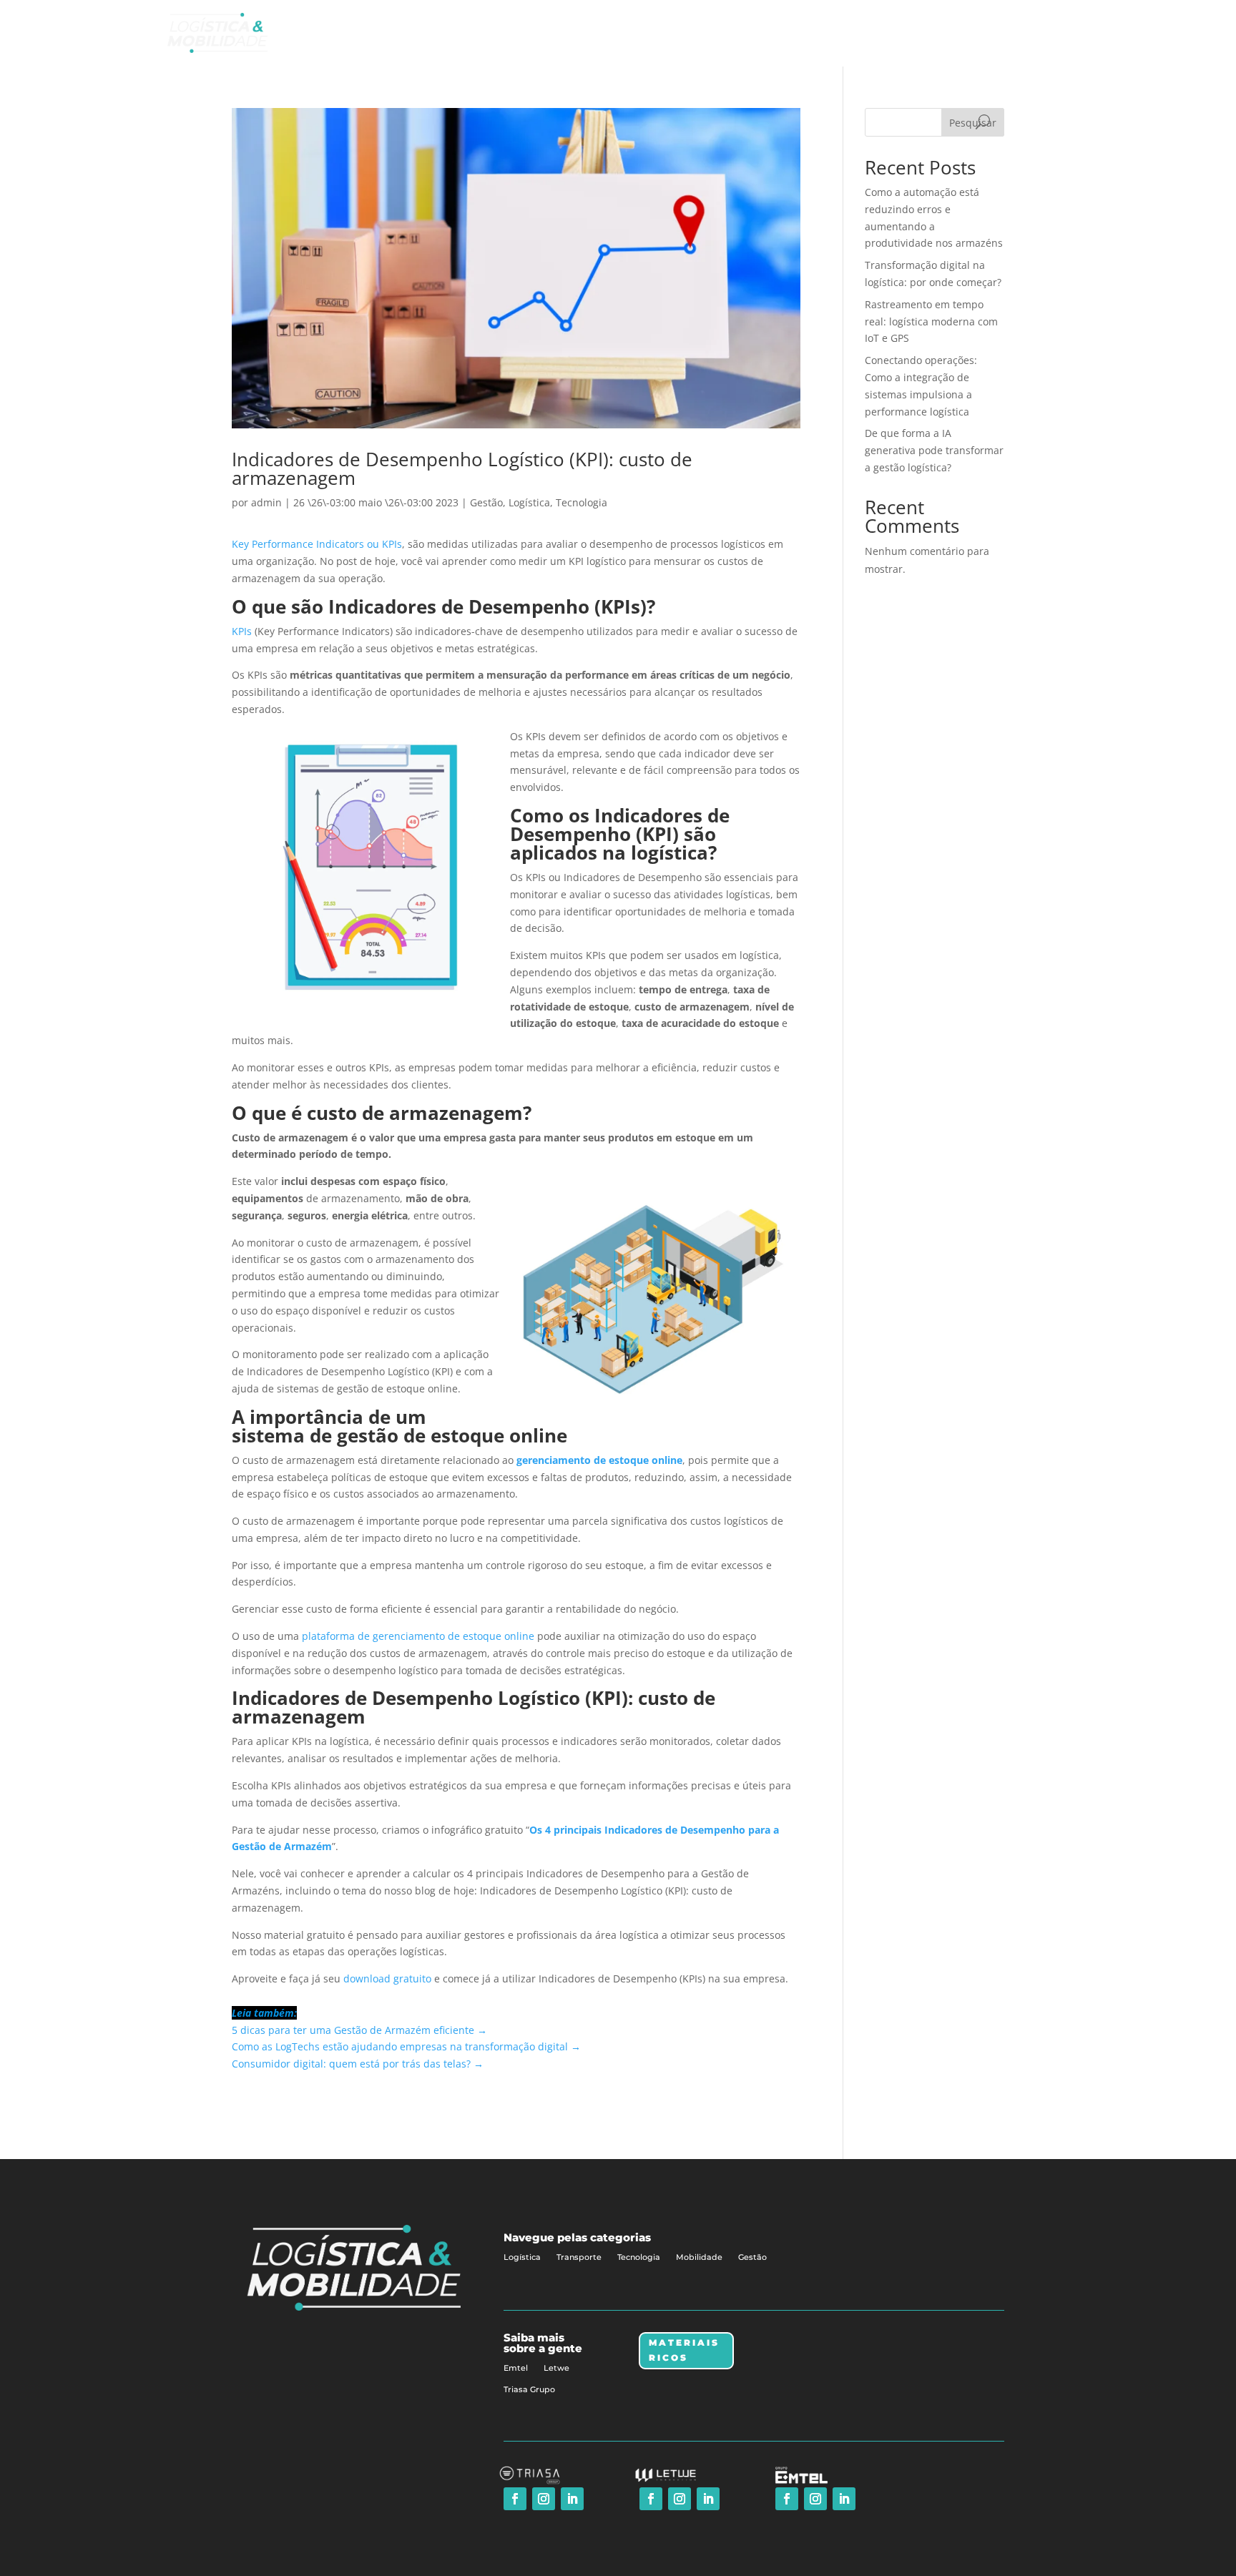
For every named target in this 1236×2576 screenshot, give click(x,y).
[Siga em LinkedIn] (572, 2499)
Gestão (486, 502)
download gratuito (387, 1978)
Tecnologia (582, 502)
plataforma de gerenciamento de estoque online (418, 1636)
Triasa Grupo (529, 2389)
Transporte (579, 2257)
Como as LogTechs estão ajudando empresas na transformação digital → (406, 2046)
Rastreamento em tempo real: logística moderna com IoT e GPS (931, 321)
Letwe (556, 2368)
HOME (803, 33)
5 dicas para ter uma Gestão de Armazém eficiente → (359, 2030)
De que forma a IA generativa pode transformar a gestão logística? (934, 450)
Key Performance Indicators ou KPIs (317, 544)
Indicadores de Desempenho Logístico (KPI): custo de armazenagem (462, 468)
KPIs (242, 631)
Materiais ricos (954, 33)
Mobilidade (699, 2257)
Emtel (516, 2368)
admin (266, 502)
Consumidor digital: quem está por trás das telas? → (358, 2064)
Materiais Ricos (684, 2350)
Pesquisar (973, 123)
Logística (529, 502)
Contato (1027, 33)
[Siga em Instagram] (544, 2499)
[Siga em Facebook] (515, 2499)
